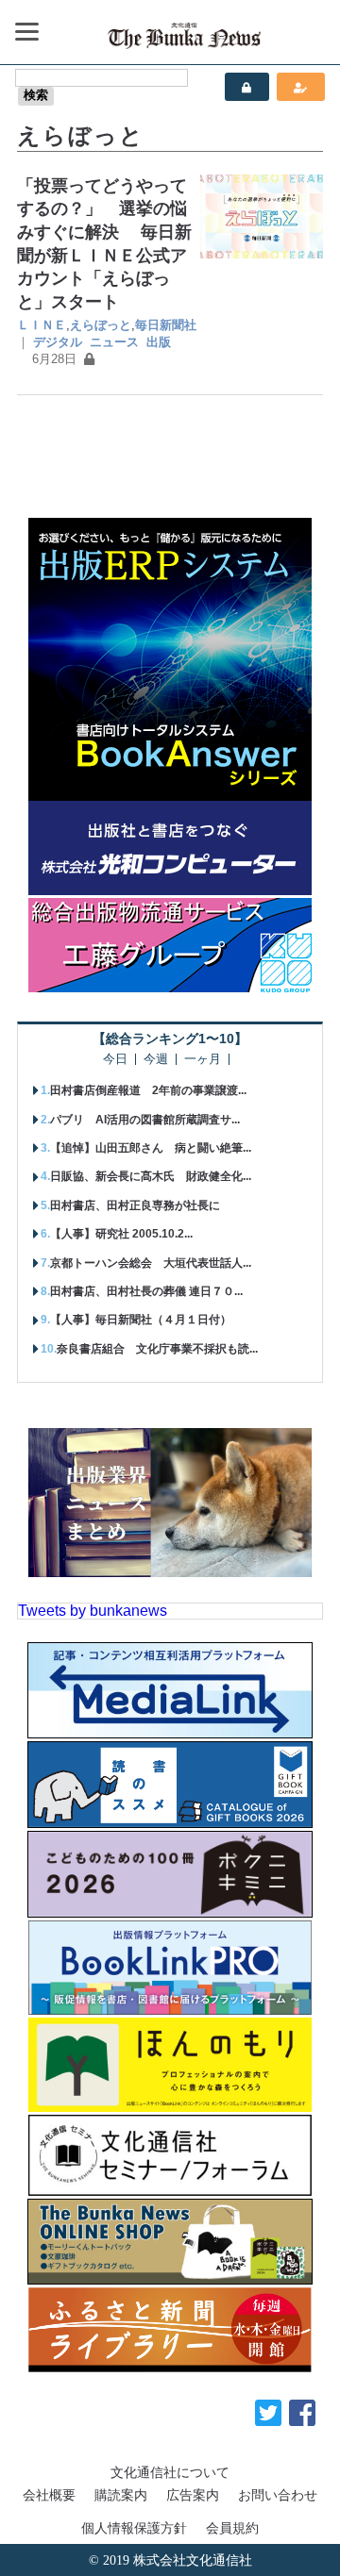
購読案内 (121, 2495)
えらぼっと (101, 325)
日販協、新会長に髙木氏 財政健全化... (151, 1176)
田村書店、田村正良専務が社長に (135, 1205)
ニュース (114, 342)
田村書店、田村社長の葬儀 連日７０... (146, 1291)
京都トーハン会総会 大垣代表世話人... (151, 1263)
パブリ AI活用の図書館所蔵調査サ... (145, 1120)
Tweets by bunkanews (93, 1611)
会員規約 (232, 2528)
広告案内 (193, 2495)
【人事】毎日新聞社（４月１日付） (141, 1320)
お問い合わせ (278, 2495)
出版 (159, 342)
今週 (156, 1060)
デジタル (58, 342)
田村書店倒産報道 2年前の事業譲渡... (148, 1090)
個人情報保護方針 (134, 2528)
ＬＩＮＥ (42, 325)
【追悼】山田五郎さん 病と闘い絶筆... (151, 1148)
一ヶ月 (203, 1060)
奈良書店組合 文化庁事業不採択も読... (157, 1349)
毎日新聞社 (166, 325)
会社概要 (49, 2495)
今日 (115, 1060)
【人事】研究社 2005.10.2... (121, 1234)
